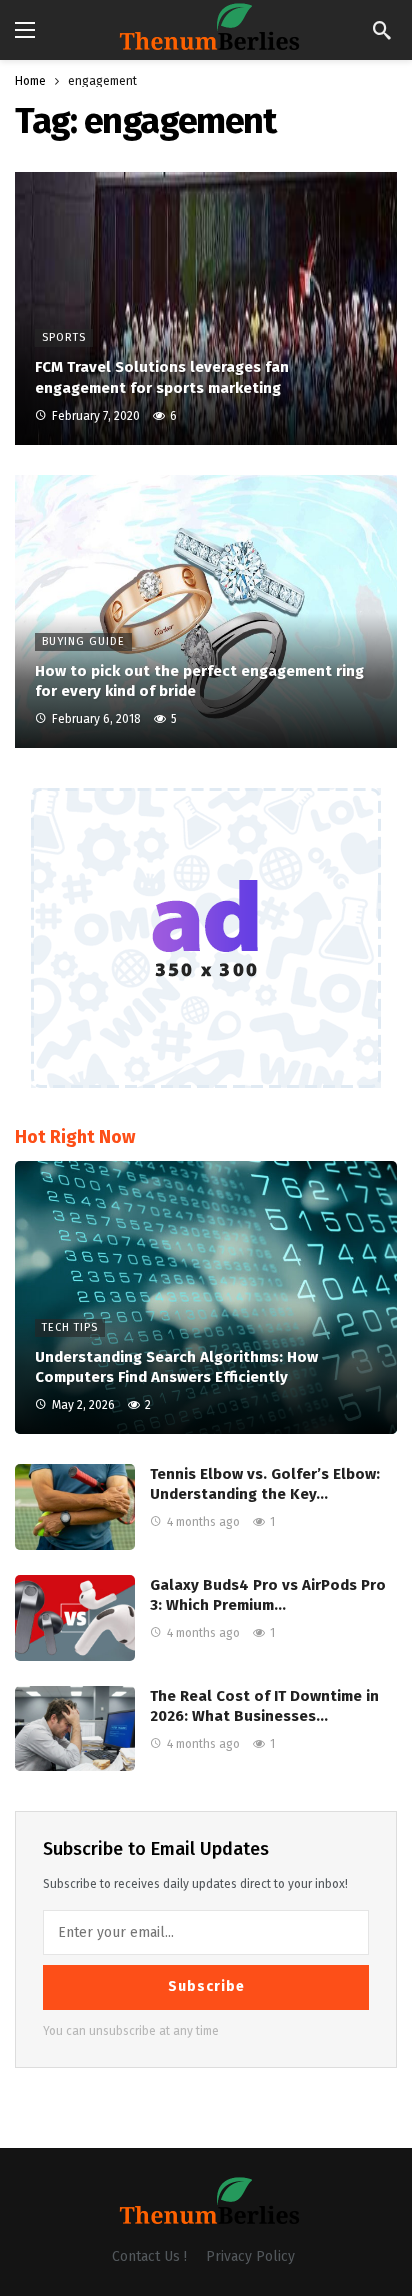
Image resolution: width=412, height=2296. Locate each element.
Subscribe (206, 1986)
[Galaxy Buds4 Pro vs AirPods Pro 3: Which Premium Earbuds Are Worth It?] (75, 1618)
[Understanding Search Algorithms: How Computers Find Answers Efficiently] (206, 1297)
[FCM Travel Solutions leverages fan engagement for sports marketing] (206, 308)
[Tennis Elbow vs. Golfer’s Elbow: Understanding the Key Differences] (75, 1507)
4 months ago (203, 1522)
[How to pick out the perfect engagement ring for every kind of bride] (206, 611)
